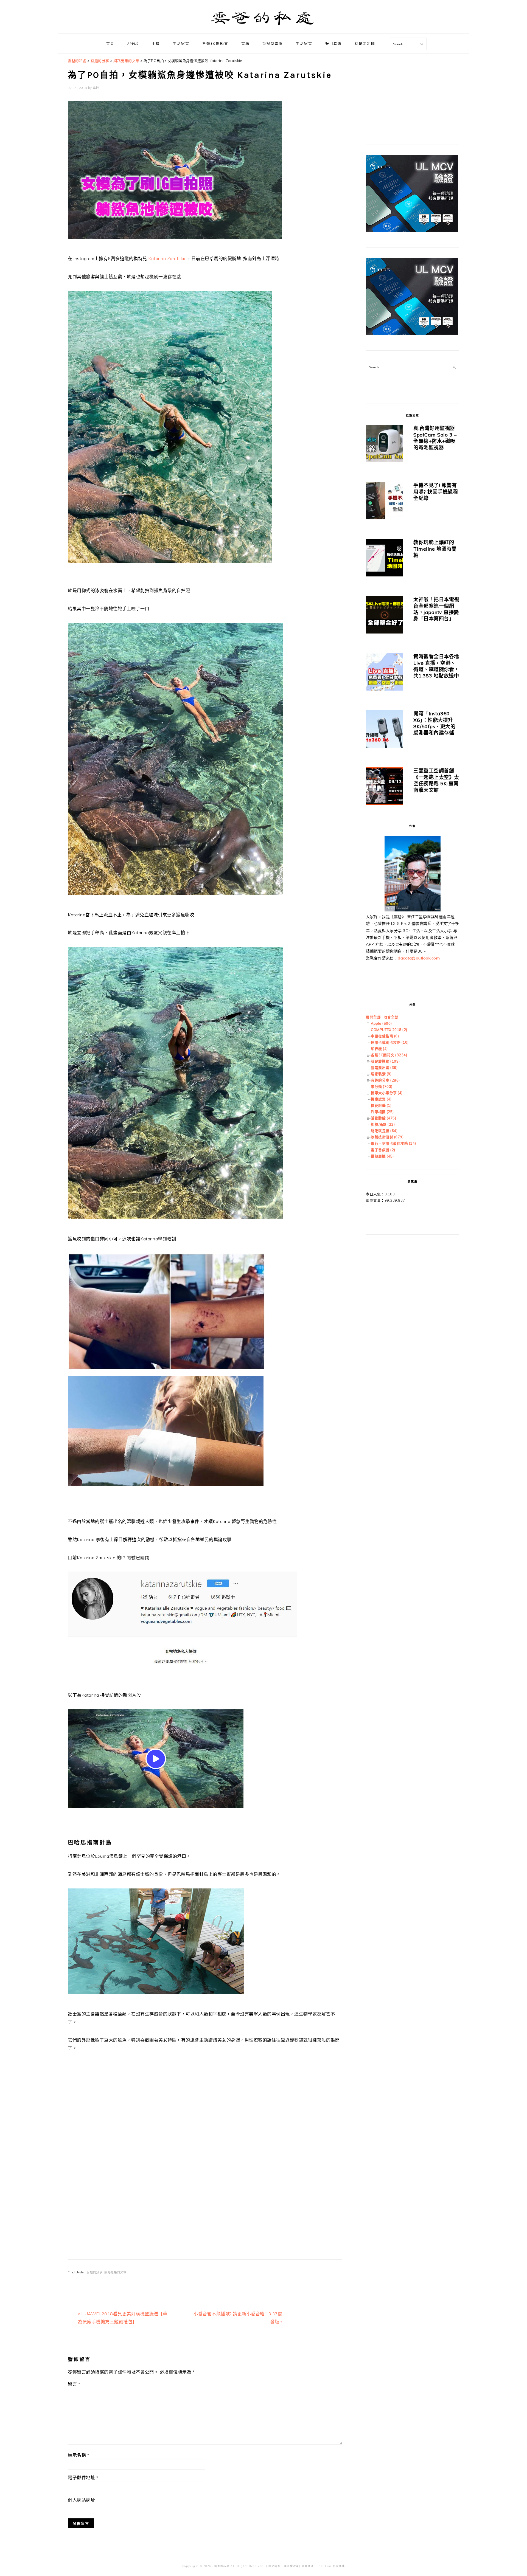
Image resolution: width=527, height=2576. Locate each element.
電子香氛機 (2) (383, 1150)
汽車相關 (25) (382, 1112)
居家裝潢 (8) (381, 1074)
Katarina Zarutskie (167, 258)
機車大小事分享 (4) (387, 1093)
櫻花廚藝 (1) (381, 1105)
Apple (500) (381, 1023)
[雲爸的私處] (263, 28)
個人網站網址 (81, 2500)
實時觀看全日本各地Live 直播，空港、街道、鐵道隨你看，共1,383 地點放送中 (436, 666)
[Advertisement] (205, 2135)
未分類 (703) (382, 1086)
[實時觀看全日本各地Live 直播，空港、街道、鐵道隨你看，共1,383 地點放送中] (385, 673)
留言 (74, 2384)
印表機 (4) (379, 1049)
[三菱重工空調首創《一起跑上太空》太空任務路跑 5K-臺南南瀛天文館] (385, 787)
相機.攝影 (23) (383, 1124)
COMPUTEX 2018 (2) (389, 1030)
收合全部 (391, 1017)
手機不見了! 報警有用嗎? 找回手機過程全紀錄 (436, 492)
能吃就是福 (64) (384, 1131)
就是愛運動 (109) (385, 1061)
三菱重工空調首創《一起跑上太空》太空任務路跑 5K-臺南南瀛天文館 (436, 780)
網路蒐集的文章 (115, 2272)
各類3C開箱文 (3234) (389, 1055)
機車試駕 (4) (381, 1099)
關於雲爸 (274, 2566)
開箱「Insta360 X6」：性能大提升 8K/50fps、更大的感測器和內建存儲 (434, 723)
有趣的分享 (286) (385, 1080)
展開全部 (373, 1017)
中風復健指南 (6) (385, 1036)
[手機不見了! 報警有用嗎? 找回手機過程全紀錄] (385, 502)
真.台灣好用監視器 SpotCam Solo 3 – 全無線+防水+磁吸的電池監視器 (435, 438)
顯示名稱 (79, 2455)
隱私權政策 (292, 2566)
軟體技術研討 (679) (387, 1137)
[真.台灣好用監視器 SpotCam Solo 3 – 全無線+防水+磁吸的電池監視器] (385, 445)
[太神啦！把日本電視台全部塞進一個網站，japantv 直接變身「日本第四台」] (385, 616)
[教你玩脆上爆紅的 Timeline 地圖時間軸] (385, 559)
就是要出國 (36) (384, 1068)
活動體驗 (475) (383, 1118)
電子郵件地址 (83, 2478)
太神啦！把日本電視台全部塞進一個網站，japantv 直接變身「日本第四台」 (436, 609)
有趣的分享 (95, 2272)
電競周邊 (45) (382, 1156)
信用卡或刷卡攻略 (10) (390, 1042)
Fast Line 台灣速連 (331, 2566)
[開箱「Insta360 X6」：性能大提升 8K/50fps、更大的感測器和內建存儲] (385, 730)
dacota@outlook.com (419, 958)
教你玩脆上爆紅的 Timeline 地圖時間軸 (435, 549)
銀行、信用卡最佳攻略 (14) (393, 1143)
